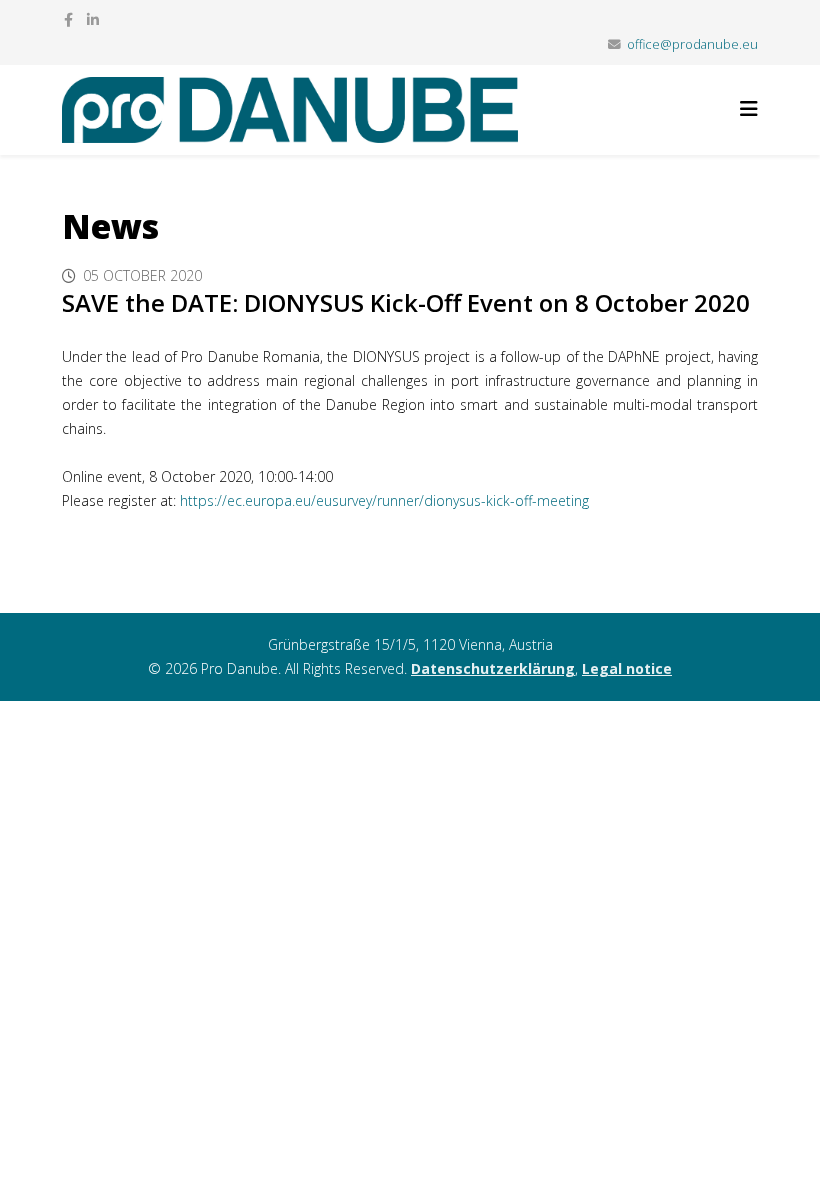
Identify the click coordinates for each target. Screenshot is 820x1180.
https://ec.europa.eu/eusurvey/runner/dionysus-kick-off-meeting (384, 500)
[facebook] (68, 19)
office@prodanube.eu (692, 44)
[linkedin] (93, 19)
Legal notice (627, 668)
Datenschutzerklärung (493, 668)
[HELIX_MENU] (749, 108)
